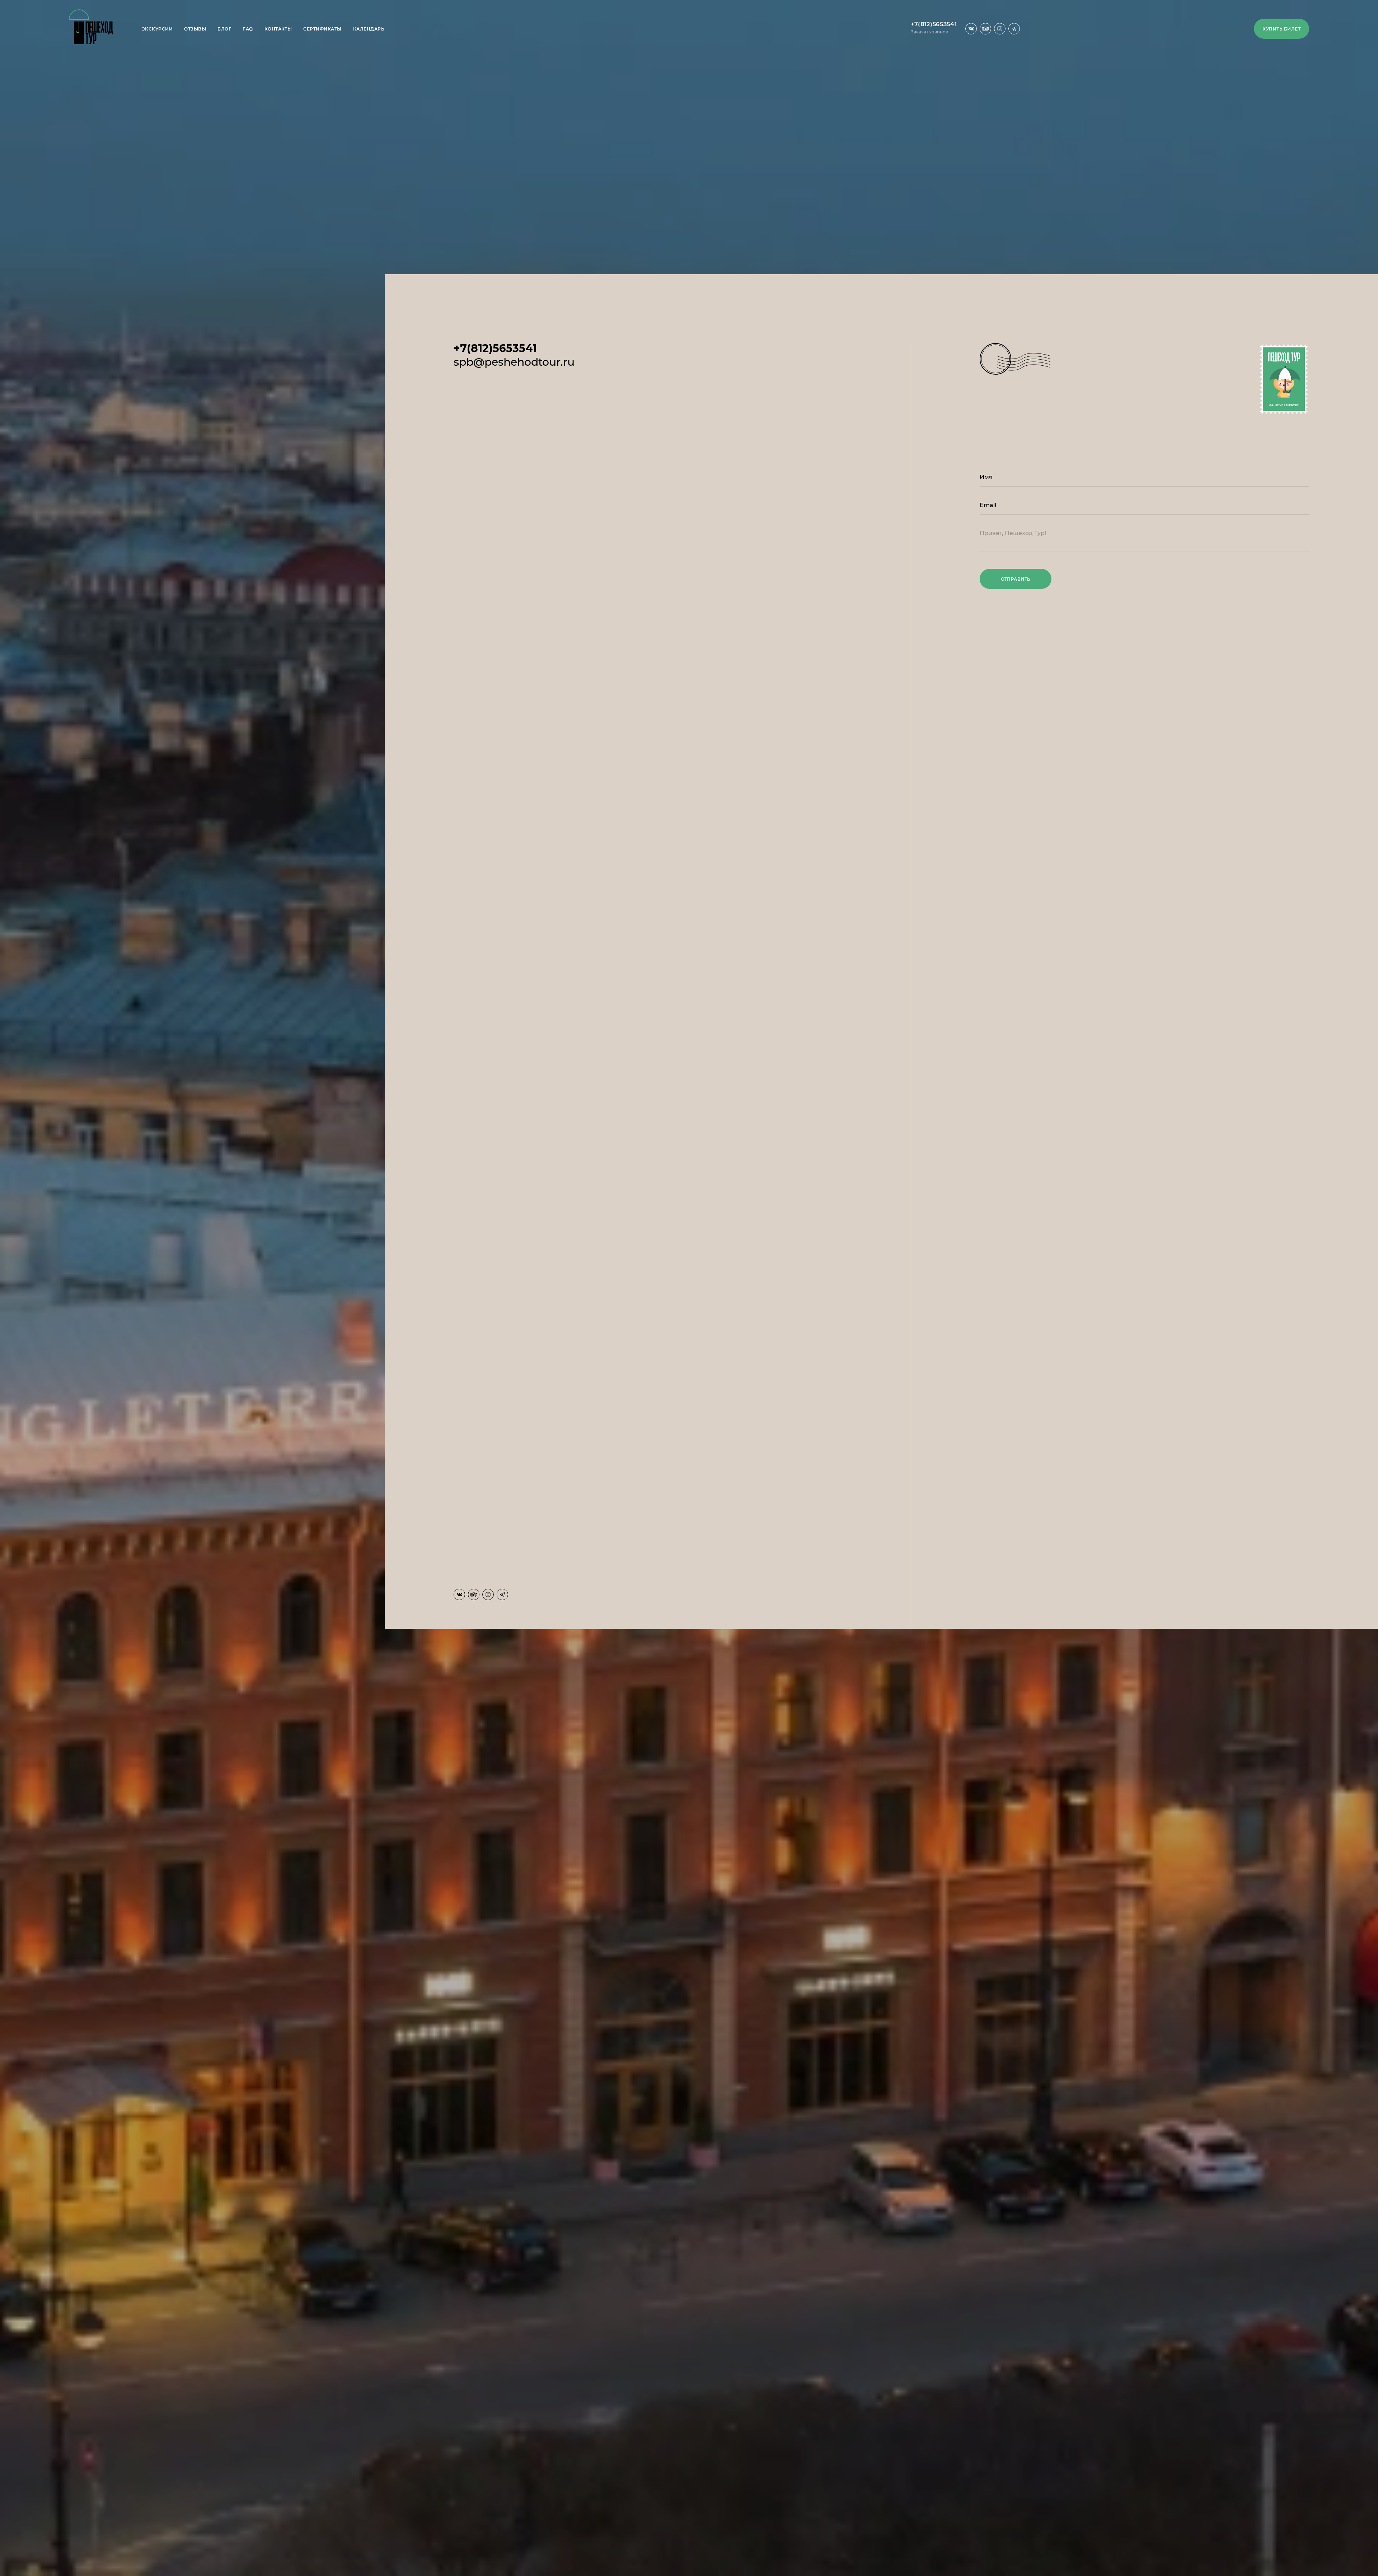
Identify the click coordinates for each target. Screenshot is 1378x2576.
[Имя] (1144, 480)
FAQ (248, 29)
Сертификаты (322, 29)
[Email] (1144, 508)
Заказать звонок (929, 32)
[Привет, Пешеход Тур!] (1144, 542)
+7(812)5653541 (934, 24)
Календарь (369, 29)
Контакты (278, 29)
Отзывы (195, 29)
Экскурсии (157, 29)
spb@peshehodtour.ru (514, 362)
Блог (224, 29)
